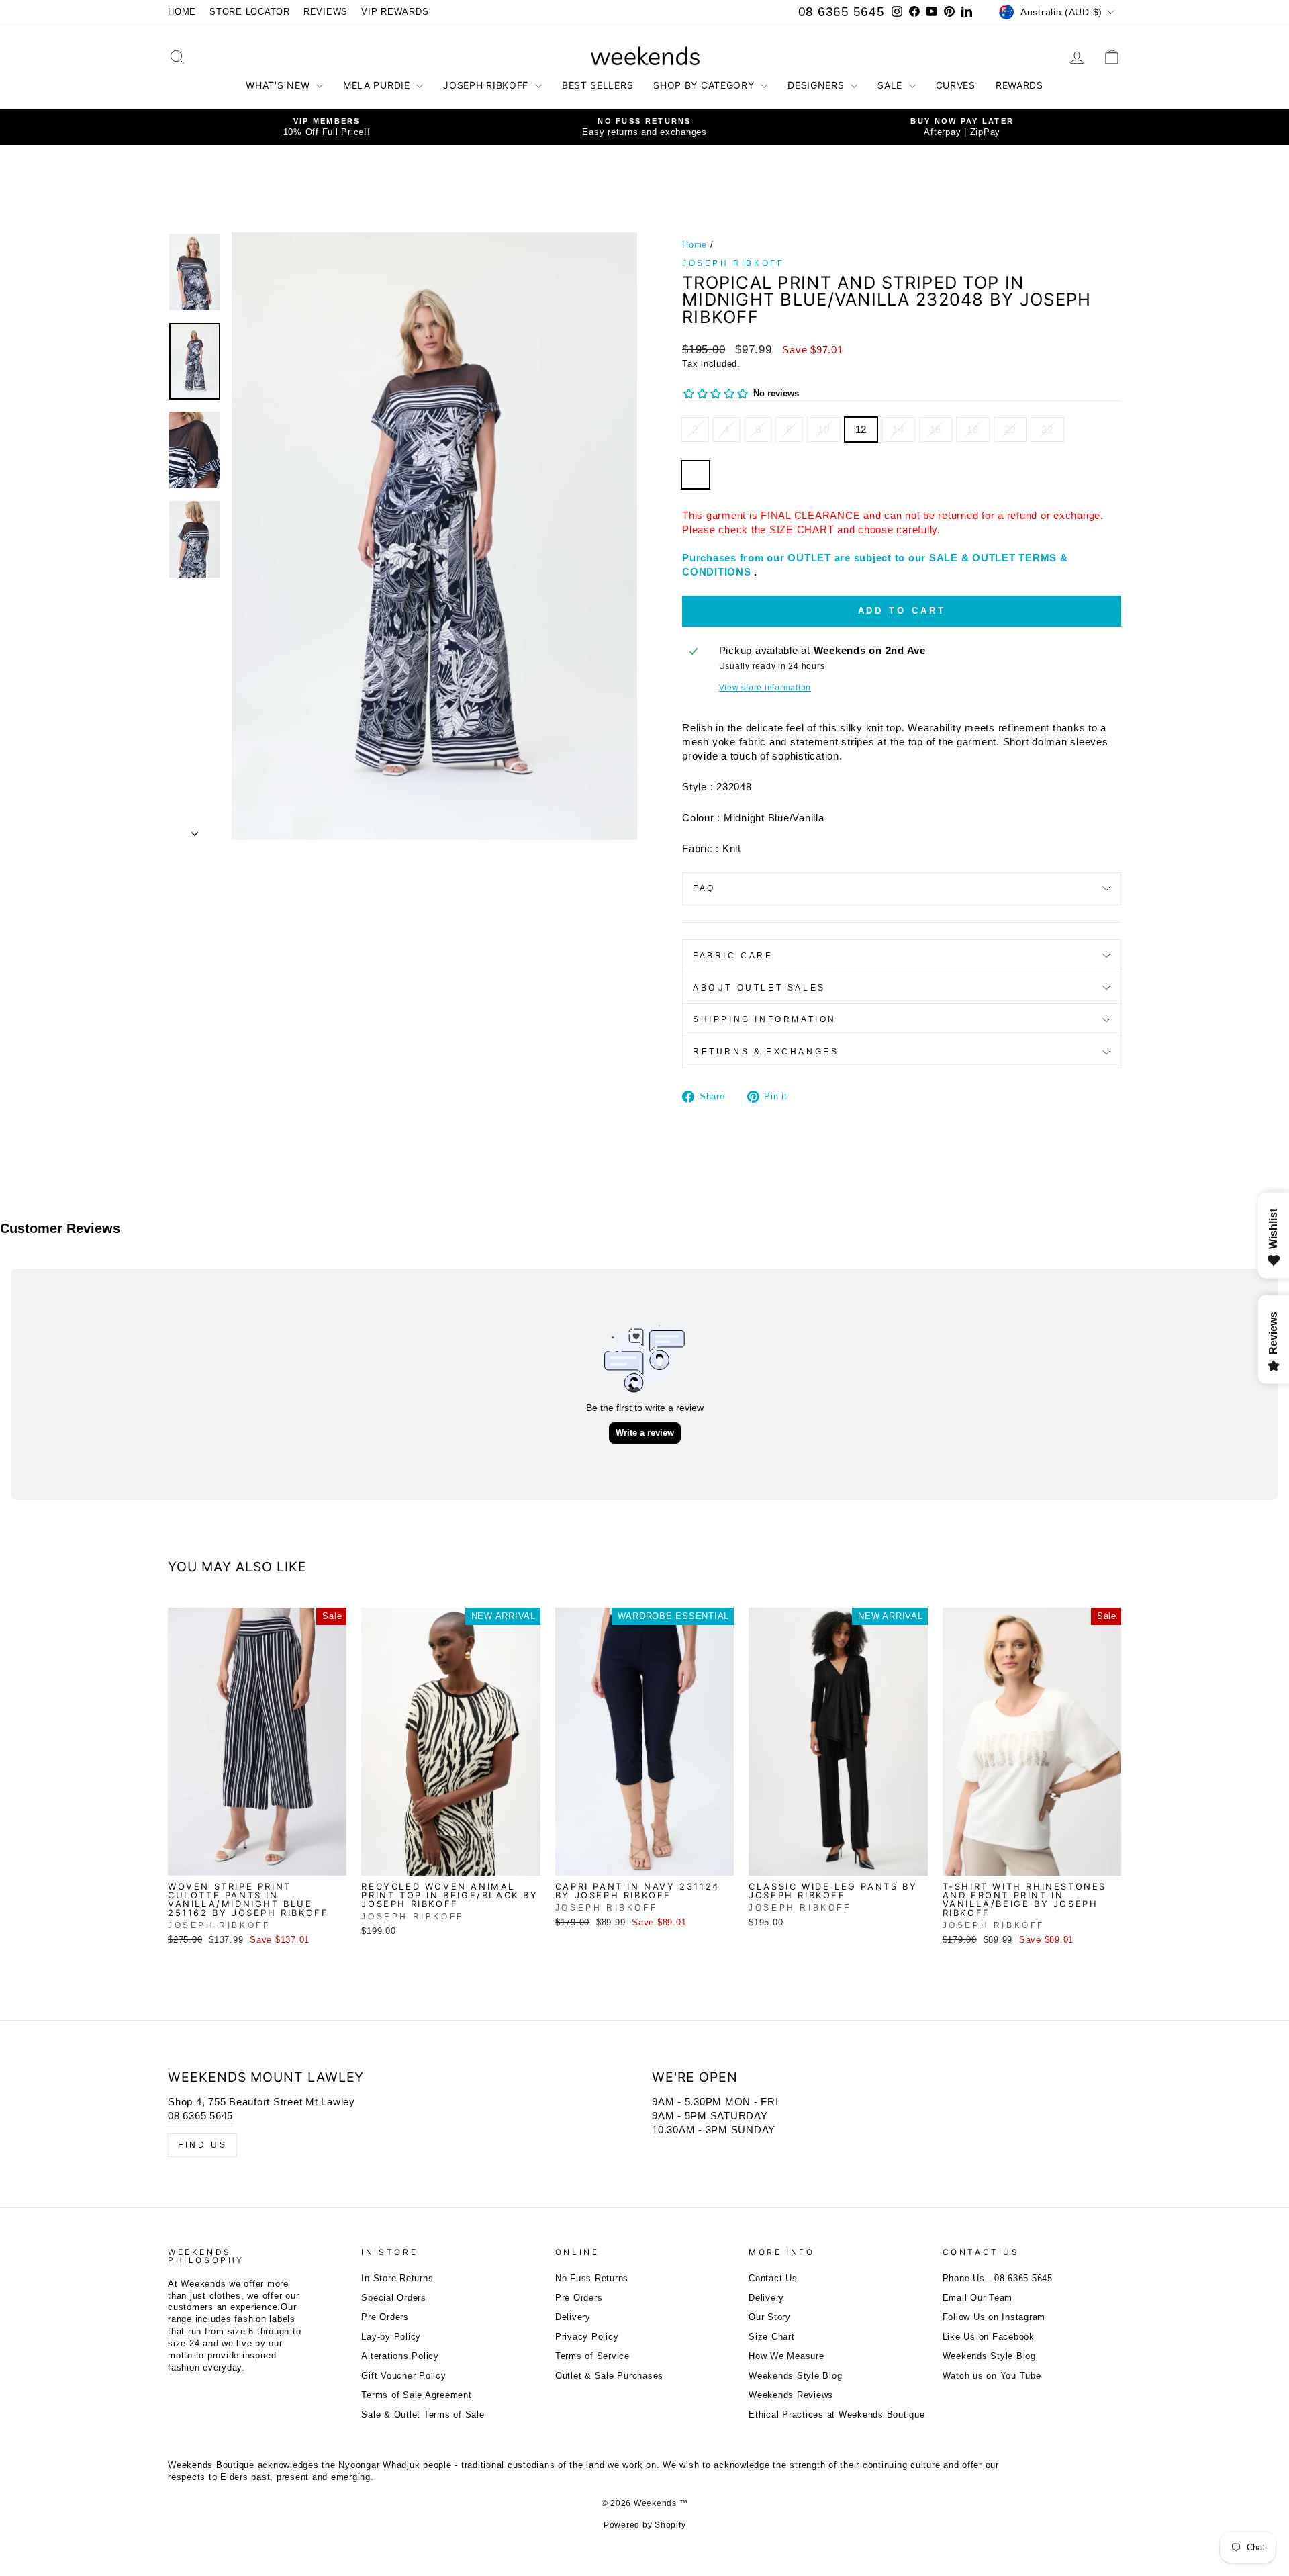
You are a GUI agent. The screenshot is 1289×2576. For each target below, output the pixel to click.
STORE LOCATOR (250, 12)
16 (936, 429)
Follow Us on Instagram (994, 2317)
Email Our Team (978, 2298)
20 (1010, 429)
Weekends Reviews (791, 2395)
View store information (765, 688)
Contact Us (773, 2278)
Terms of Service (592, 2356)
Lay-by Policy (391, 2337)
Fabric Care (733, 956)
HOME (182, 12)
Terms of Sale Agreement (416, 2395)
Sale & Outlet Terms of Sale (423, 2414)
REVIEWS (326, 12)
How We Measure (786, 2356)
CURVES (956, 85)
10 (824, 429)
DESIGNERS (817, 85)
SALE (892, 85)
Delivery (573, 2317)
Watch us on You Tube (992, 2376)
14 (898, 429)
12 (861, 429)
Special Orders (394, 2298)
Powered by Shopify (645, 2525)
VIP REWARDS (395, 12)
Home (695, 245)
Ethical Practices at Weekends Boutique (837, 2414)
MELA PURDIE (378, 85)
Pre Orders (385, 2317)
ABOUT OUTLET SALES (759, 988)
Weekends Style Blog (795, 2376)
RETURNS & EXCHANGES (766, 1052)
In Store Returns (397, 2278)
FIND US (202, 2145)
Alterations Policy (400, 2356)
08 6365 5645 (842, 12)
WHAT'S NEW (279, 85)
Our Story (770, 2317)
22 (1047, 429)
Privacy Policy (587, 2337)
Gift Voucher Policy (403, 2376)
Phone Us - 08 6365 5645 (998, 2278)
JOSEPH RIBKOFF (487, 85)
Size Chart (772, 2337)
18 (973, 429)
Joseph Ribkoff (733, 263)
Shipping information (765, 1019)
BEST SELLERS (598, 85)
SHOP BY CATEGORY (705, 85)
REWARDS (1019, 85)
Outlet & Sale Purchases (609, 2376)
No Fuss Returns (592, 2278)
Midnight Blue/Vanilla (696, 475)
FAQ (704, 888)
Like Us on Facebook (989, 2337)
